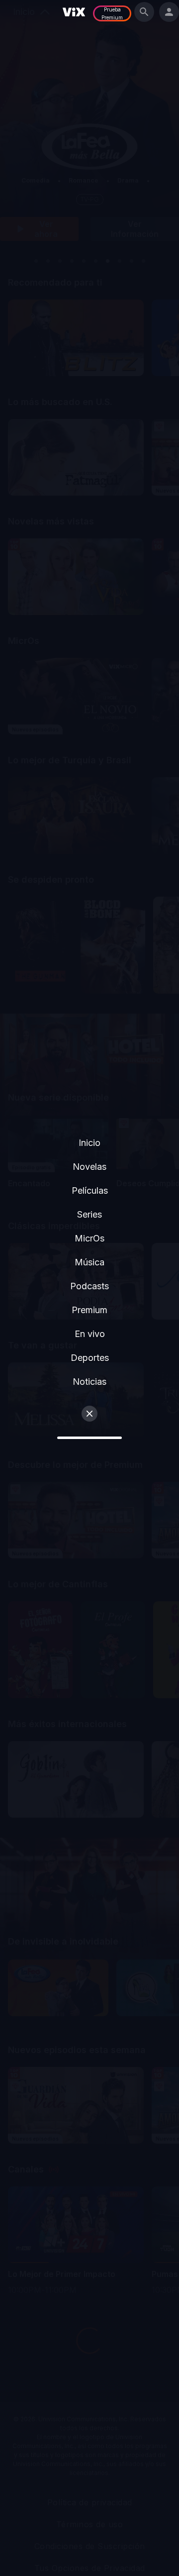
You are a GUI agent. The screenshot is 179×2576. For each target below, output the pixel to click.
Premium (89, 1310)
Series (89, 1214)
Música (89, 1262)
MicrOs (89, 1238)
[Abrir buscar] (144, 12)
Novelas (89, 1167)
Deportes (90, 1358)
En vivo (90, 1334)
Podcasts (89, 1286)
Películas (90, 1190)
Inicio (89, 1143)
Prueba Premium (112, 13)
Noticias (89, 1382)
